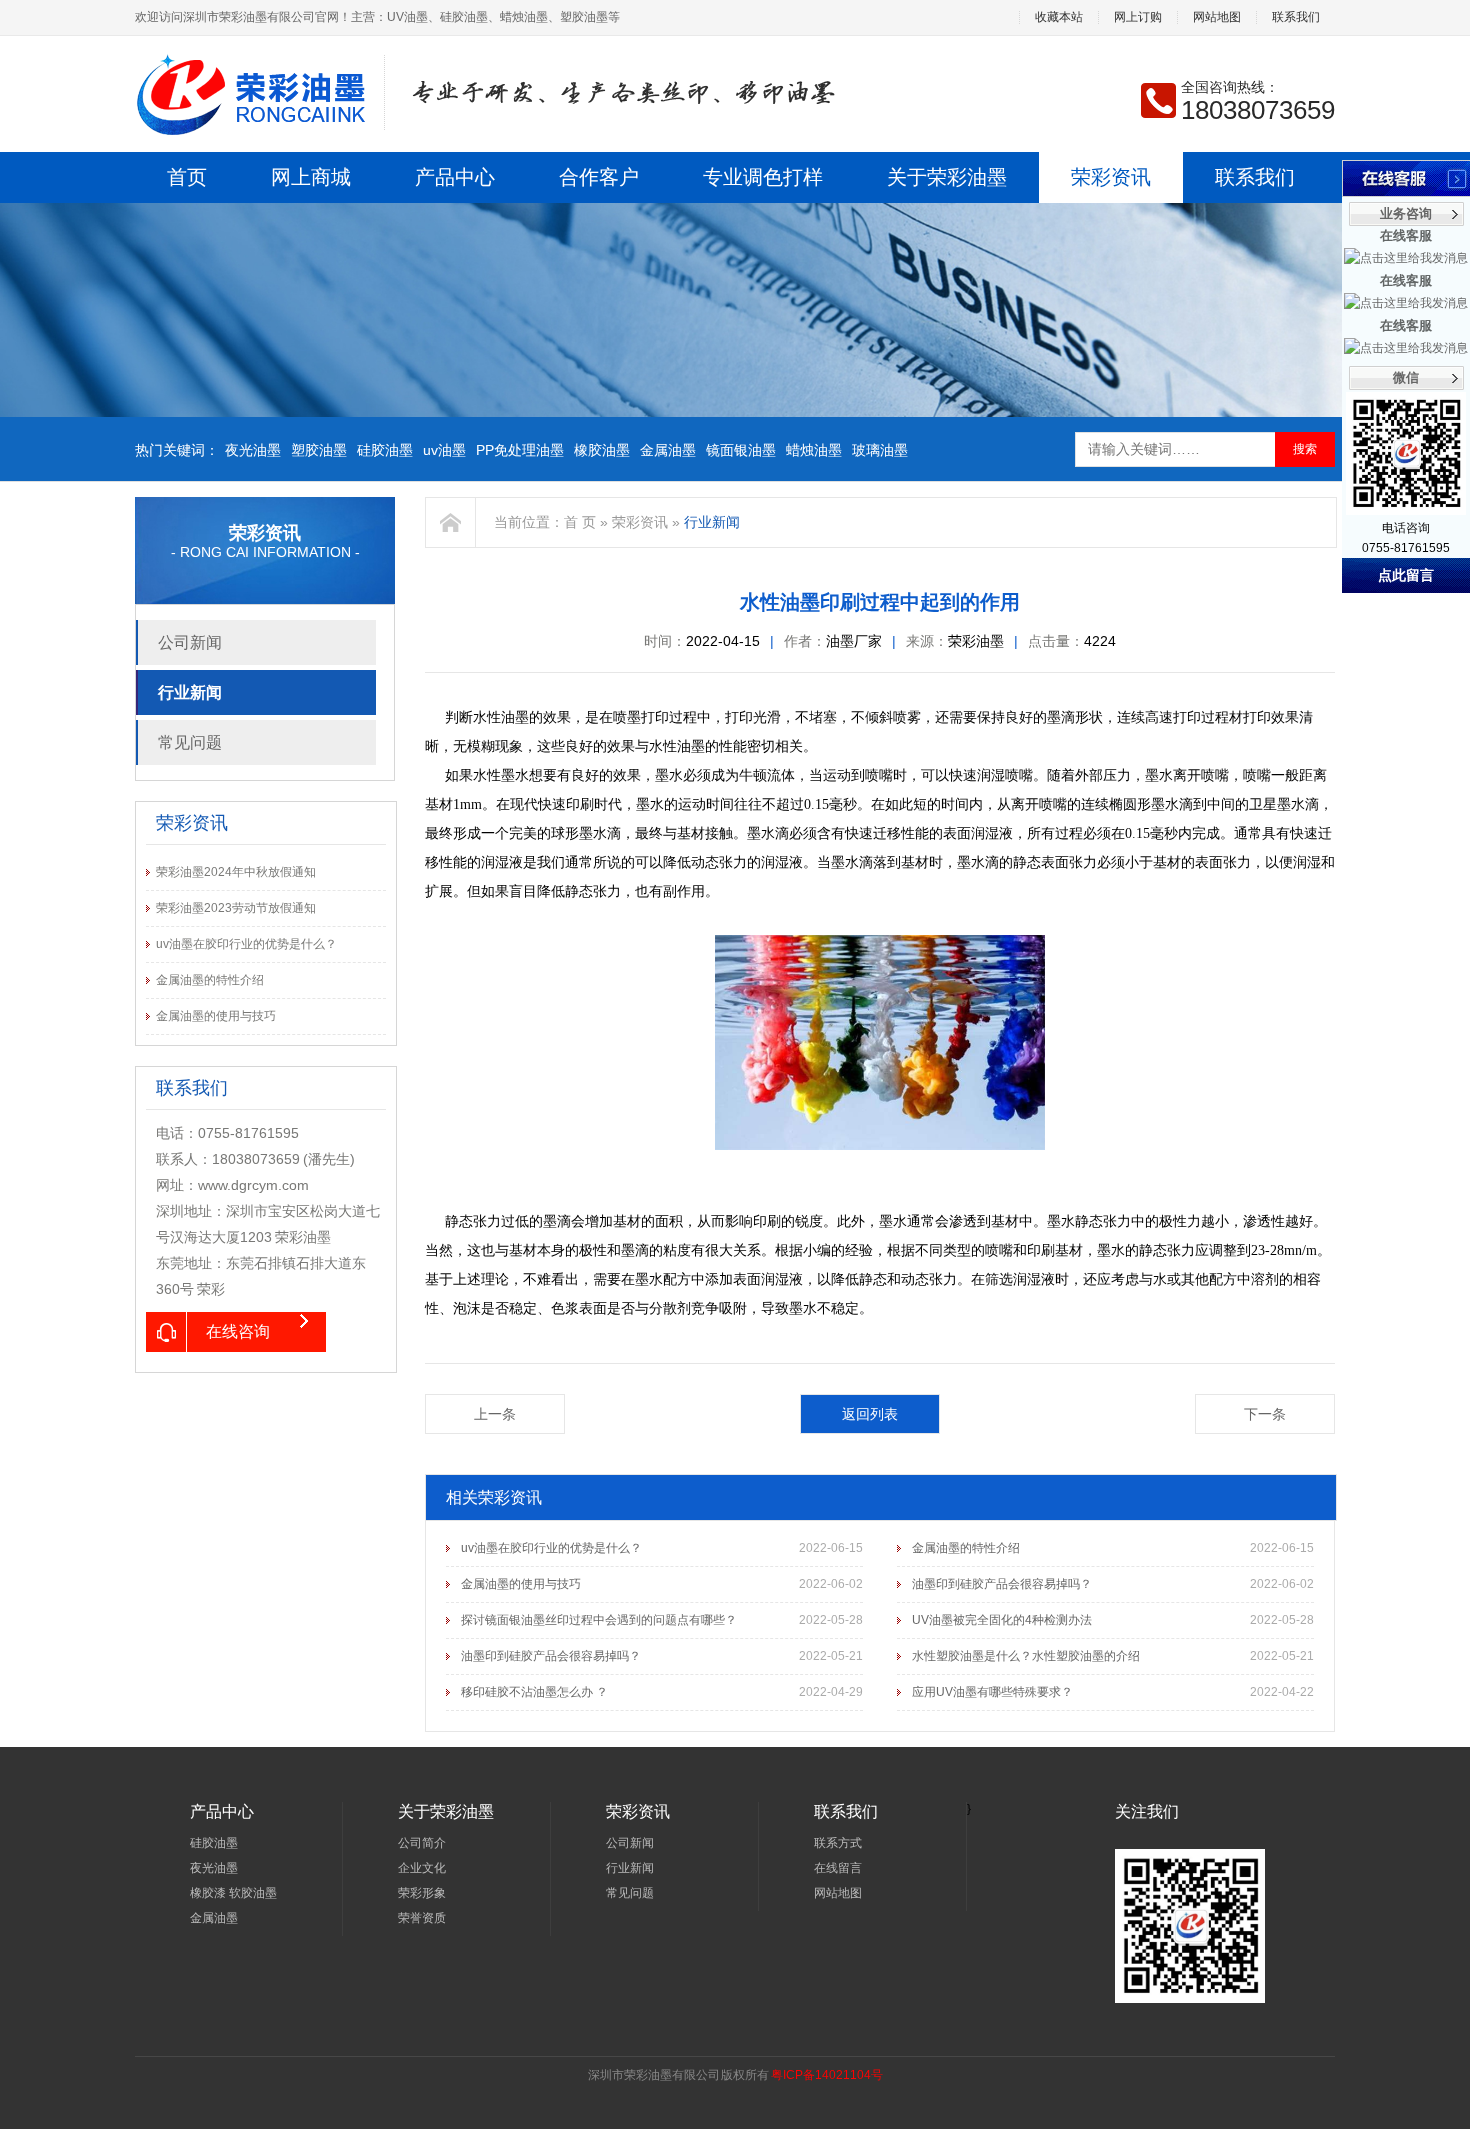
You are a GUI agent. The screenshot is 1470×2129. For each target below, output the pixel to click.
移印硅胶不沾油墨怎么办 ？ (534, 1692)
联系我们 (1296, 17)
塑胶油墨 (319, 450)
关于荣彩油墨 (947, 177)
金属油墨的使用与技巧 (216, 1016)
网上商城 (311, 177)
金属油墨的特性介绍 (210, 980)
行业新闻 (190, 692)
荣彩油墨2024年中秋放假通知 (236, 872)
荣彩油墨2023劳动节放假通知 (236, 908)
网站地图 (1217, 17)
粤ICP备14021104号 (827, 2075)
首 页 (580, 522)
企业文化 (422, 1868)
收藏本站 (1059, 17)
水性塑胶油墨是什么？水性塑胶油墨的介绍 (1026, 1656)
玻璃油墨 (880, 450)
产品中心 (455, 177)
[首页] (451, 522)
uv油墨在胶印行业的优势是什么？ (246, 944)
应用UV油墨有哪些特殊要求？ (992, 1692)
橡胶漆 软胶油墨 (233, 1893)
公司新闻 (190, 642)
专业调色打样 (763, 177)
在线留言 (838, 1868)
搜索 (1305, 449)
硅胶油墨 (385, 450)
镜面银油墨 (741, 450)
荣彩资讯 (1111, 177)
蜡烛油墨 (814, 450)
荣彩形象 (422, 1893)
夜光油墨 (253, 450)
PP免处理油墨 (520, 450)
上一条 (495, 1414)
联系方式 (838, 1843)
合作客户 (599, 177)
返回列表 (870, 1414)
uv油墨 (444, 450)
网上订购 (1138, 17)
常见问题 (190, 742)
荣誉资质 (422, 1918)
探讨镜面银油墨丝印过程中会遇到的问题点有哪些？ (599, 1620)
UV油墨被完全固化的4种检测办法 (1002, 1620)
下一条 (1265, 1414)
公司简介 (422, 1843)
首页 (187, 177)
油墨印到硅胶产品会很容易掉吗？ (1002, 1584)
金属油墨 (668, 450)
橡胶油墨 (602, 450)
